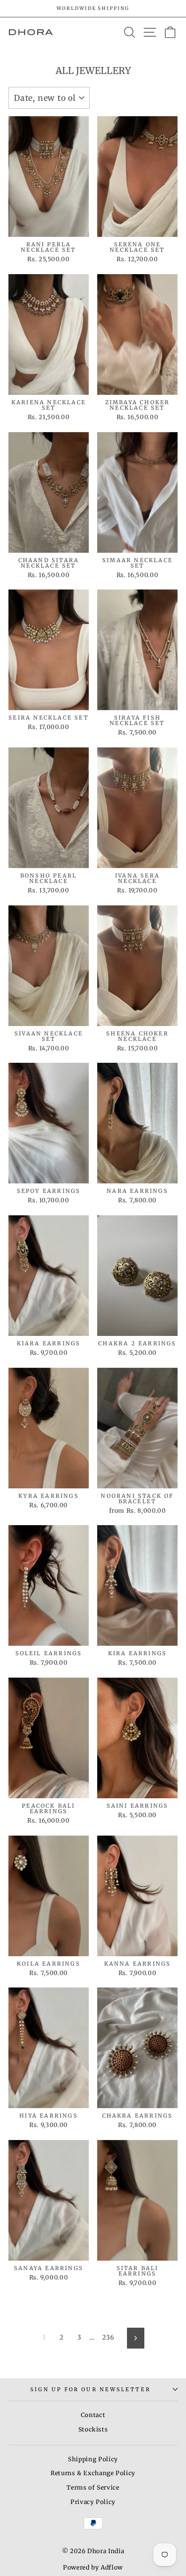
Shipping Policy (93, 2459)
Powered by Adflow (93, 2567)
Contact (93, 2415)
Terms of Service (93, 2487)
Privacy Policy (93, 2502)
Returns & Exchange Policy (93, 2473)
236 (108, 2337)
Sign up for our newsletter (90, 2390)
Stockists (93, 2429)
